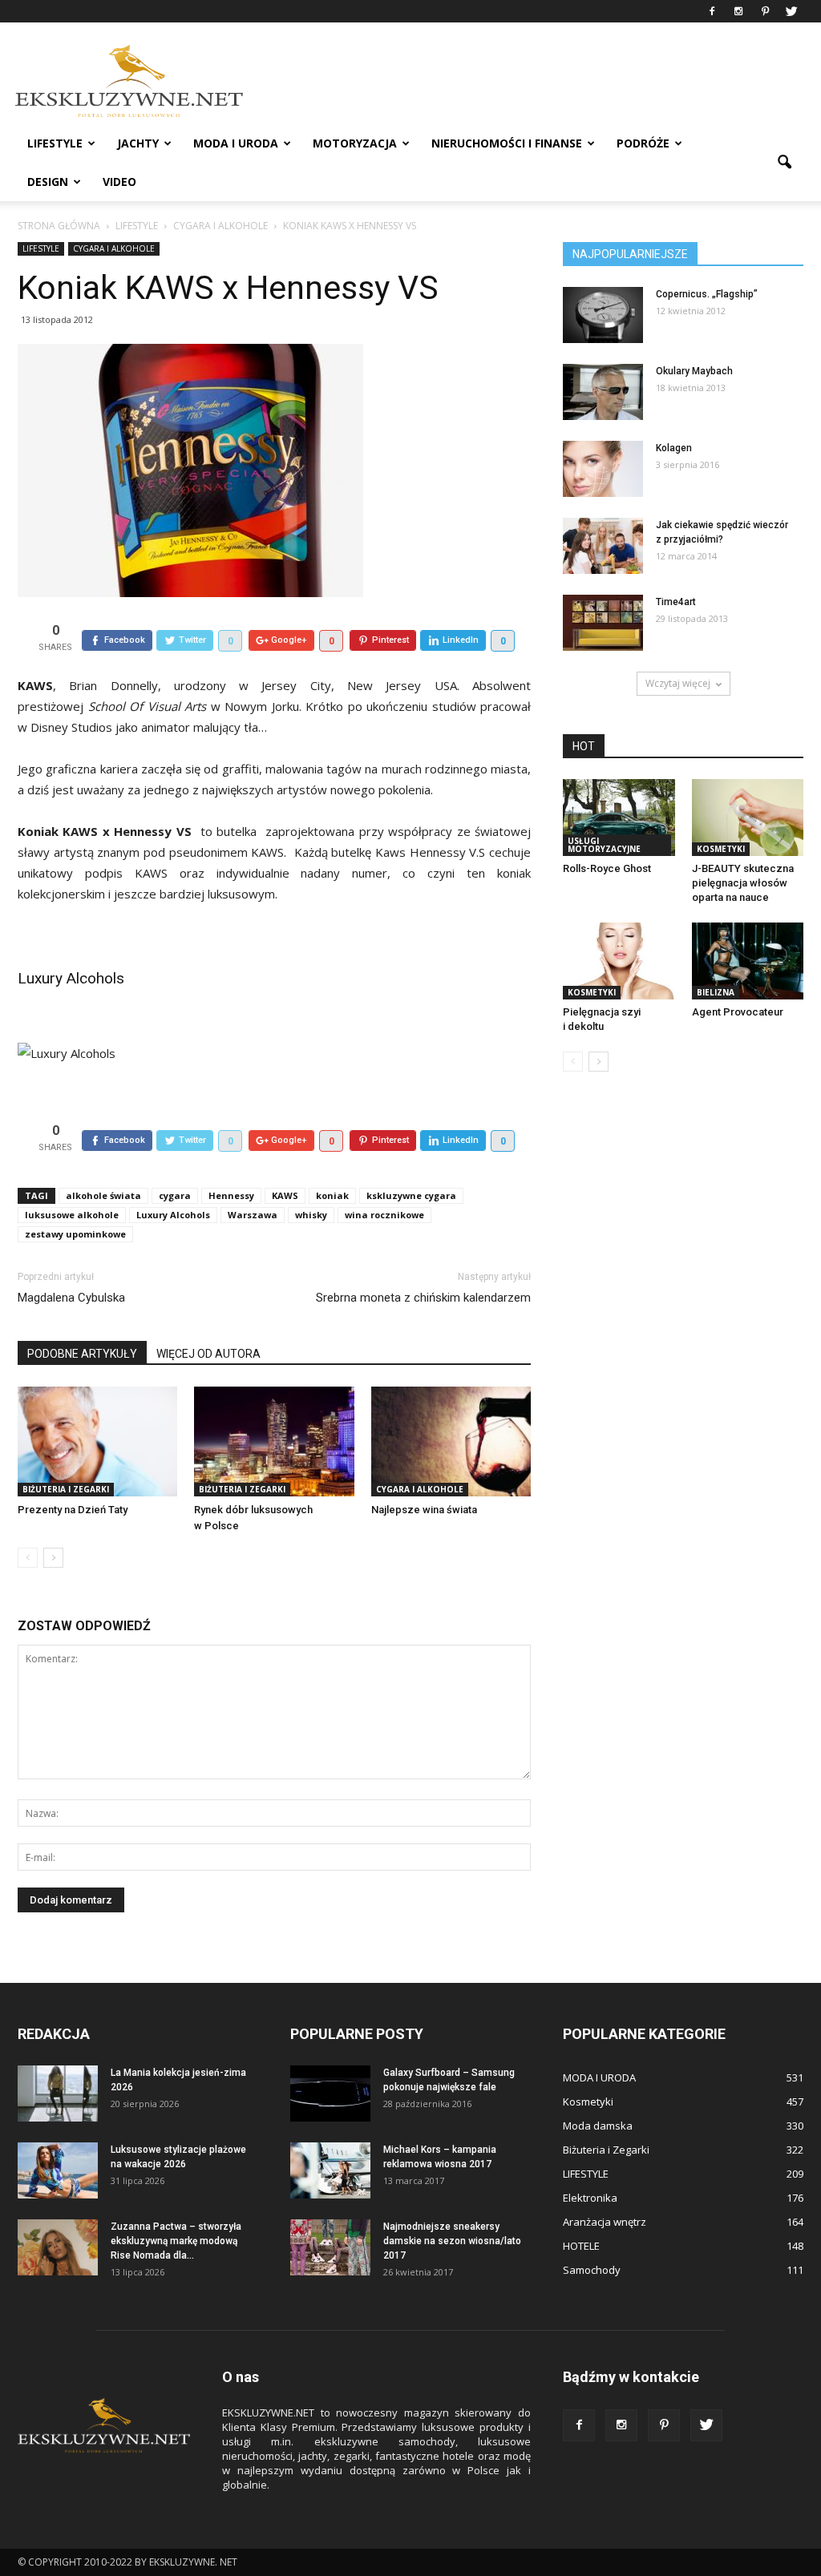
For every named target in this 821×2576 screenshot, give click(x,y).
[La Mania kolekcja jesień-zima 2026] (58, 2094)
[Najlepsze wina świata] (451, 1441)
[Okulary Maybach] (603, 392)
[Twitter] (791, 11)
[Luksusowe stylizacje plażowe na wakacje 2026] (58, 2170)
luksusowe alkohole (72, 1215)
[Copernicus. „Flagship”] (603, 315)
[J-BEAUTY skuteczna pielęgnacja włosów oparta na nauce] (748, 818)
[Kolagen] (603, 469)
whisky (311, 1215)
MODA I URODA (236, 143)
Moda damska (598, 2126)
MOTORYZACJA (355, 143)
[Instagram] (738, 11)
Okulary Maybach (694, 371)
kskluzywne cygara (411, 1195)
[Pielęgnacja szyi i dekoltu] (619, 961)
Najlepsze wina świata (424, 1510)
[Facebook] (712, 11)
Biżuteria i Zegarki (66, 1489)
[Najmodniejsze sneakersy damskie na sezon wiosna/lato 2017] (330, 2247)
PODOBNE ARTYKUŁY (82, 1354)
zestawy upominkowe (75, 1234)
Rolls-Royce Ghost (607, 868)
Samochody (592, 2270)
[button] (784, 163)
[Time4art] (603, 623)
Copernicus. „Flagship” (707, 294)
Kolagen (674, 448)
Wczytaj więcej (678, 683)
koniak (332, 1195)
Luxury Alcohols (71, 978)
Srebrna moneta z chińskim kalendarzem (423, 1298)
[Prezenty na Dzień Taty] (97, 1441)
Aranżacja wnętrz (605, 2222)
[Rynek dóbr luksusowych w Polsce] (274, 1441)
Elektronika (590, 2198)
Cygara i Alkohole (114, 248)
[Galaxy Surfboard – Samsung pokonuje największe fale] (330, 2094)
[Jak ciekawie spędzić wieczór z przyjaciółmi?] (603, 546)
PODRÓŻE (643, 143)
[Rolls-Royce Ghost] (619, 818)
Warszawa (253, 1215)
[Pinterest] (765, 11)
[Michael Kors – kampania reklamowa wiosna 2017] (330, 2170)
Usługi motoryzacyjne (604, 845)
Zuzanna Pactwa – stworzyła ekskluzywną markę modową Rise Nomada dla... (176, 2241)
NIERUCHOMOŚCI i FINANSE (507, 143)
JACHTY (138, 143)
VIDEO (119, 182)
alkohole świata (103, 1195)
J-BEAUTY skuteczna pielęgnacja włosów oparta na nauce (743, 883)
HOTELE (581, 2246)
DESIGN (48, 182)
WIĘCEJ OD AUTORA (208, 1354)
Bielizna (716, 992)
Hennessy (231, 1195)
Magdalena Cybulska (71, 1298)
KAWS (285, 1195)
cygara (175, 1195)
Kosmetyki (721, 849)
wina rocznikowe (384, 1215)
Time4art (676, 602)
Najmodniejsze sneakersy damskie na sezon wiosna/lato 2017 (452, 2241)
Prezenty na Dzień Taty (73, 1510)
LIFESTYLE (55, 143)
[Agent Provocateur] (748, 961)
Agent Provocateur (738, 1012)
